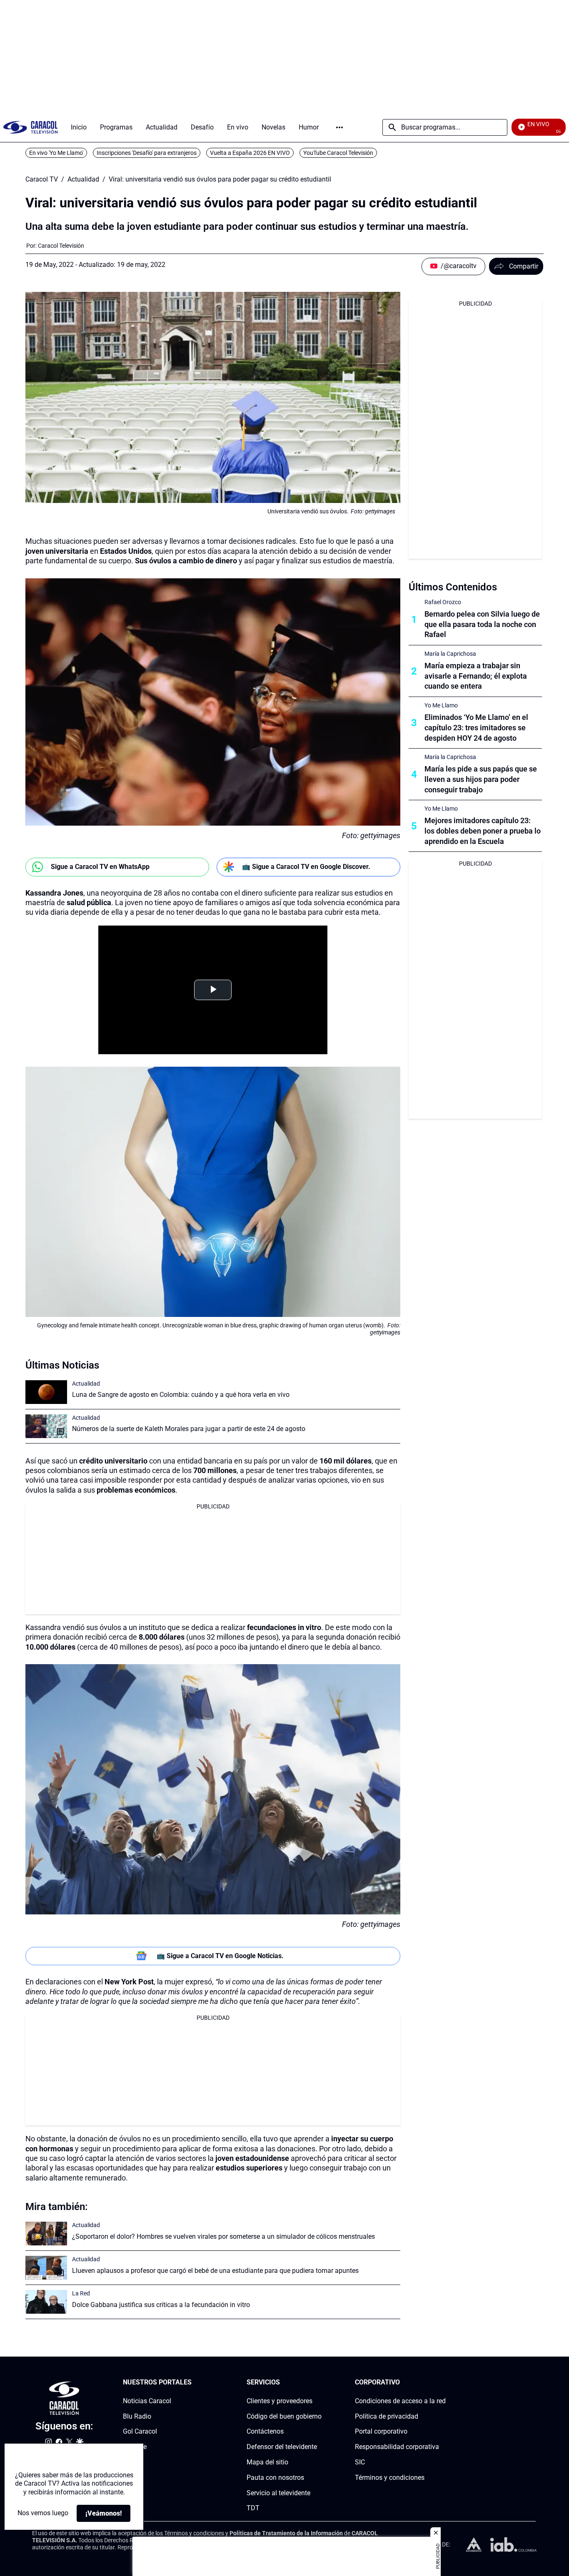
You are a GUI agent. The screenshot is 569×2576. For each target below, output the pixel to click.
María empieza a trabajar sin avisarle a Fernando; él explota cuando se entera (476, 676)
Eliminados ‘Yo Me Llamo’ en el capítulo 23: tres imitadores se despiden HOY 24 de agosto (476, 728)
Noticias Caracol (147, 2401)
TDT (253, 2508)
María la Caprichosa (450, 654)
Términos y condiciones (390, 2478)
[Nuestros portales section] (194, 2383)
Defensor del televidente (282, 2447)
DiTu (130, 2462)
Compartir (524, 266)
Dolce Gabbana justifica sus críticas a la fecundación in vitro (161, 2305)
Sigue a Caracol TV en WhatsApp (100, 867)
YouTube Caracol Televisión (338, 153)
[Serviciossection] (319, 2383)
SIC (360, 2462)
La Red (81, 2293)
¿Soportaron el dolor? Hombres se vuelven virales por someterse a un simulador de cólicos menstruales (223, 2236)
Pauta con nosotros (275, 2478)
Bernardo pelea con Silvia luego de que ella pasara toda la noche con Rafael (482, 624)
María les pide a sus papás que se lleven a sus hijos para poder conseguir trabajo (481, 779)
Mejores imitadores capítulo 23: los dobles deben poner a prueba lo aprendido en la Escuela (483, 831)
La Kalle (135, 2447)
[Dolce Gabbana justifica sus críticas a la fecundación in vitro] (46, 2302)
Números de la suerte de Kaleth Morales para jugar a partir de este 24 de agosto (189, 1429)
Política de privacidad (387, 2416)
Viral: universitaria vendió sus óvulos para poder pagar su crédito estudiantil (220, 179)
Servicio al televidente (278, 2493)
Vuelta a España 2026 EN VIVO (250, 153)
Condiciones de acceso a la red (400, 2401)
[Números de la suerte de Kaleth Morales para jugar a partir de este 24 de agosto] (46, 1426)
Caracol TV (42, 179)
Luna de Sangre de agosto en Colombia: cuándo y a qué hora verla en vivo (181, 1395)
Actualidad (83, 179)
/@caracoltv (459, 266)
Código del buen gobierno (284, 2416)
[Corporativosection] (443, 2383)
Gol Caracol (140, 2432)
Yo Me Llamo (441, 705)
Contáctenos (265, 2432)
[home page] (30, 127)
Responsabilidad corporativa (397, 2447)
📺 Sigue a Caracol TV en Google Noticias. (220, 1956)
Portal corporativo (381, 2432)
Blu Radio (137, 2416)
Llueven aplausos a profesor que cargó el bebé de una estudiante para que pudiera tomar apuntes (215, 2271)
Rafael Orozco (443, 602)
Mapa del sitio (267, 2462)
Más (339, 127)
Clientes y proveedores (280, 2401)
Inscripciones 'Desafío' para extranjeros (147, 153)
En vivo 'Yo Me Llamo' (56, 153)
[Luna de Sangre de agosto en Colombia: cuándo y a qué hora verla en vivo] (46, 1392)
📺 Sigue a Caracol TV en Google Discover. (306, 867)
